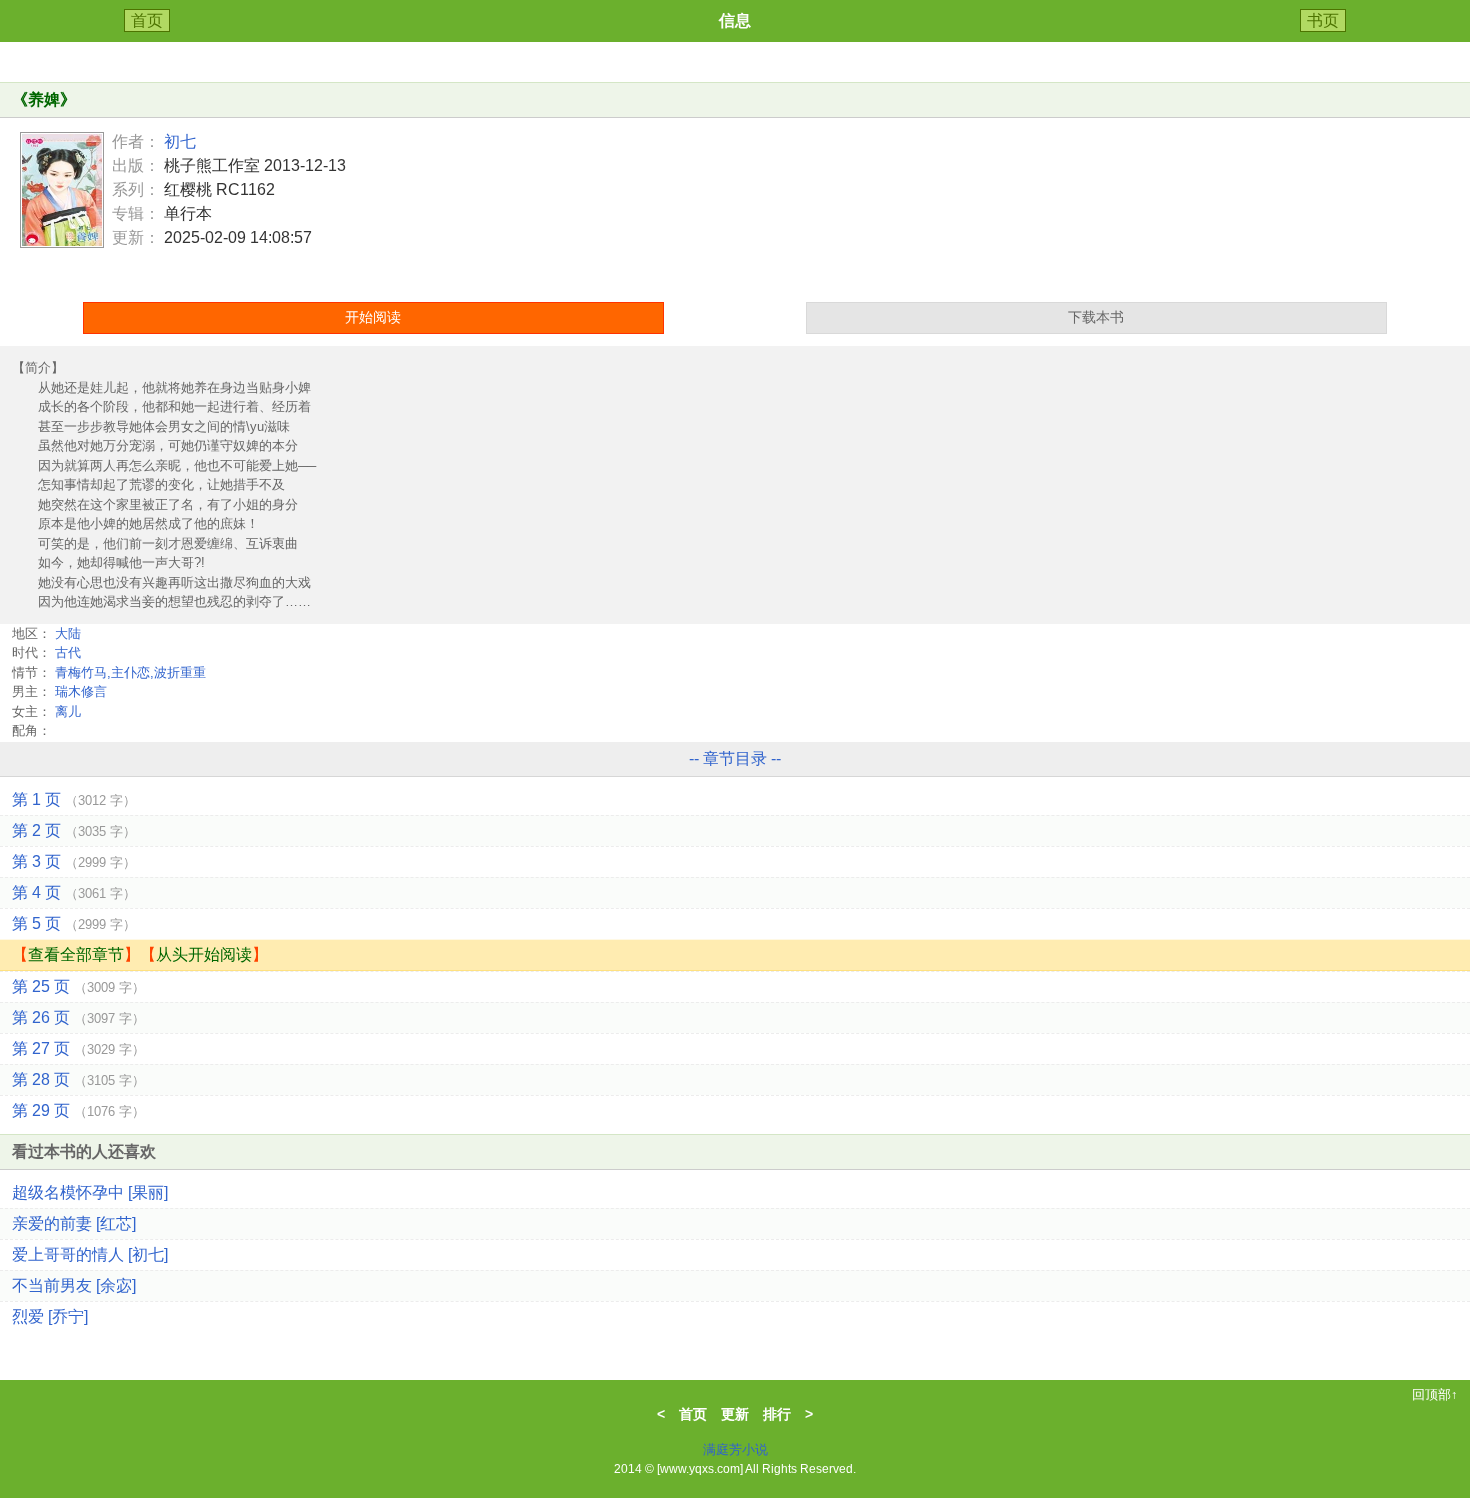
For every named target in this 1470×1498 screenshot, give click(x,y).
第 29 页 (78, 1110)
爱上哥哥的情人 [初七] (90, 1254)
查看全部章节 (76, 954)
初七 (180, 141)
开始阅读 (373, 317)
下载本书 (1096, 317)
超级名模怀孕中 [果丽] (90, 1192)
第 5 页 (74, 923)
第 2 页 (74, 830)
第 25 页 (78, 986)
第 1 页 (74, 799)
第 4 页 (74, 892)
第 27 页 (78, 1048)
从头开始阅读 (204, 954)
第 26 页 (78, 1017)
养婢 (44, 99)
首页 (147, 20)
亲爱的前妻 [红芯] (74, 1223)
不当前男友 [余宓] (74, 1285)
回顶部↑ (1435, 1394)
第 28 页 (78, 1079)
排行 (777, 1414)
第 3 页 (74, 861)
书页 (1323, 20)
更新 (735, 1414)
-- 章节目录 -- (735, 758)
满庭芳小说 (735, 1449)
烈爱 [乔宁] (50, 1316)
